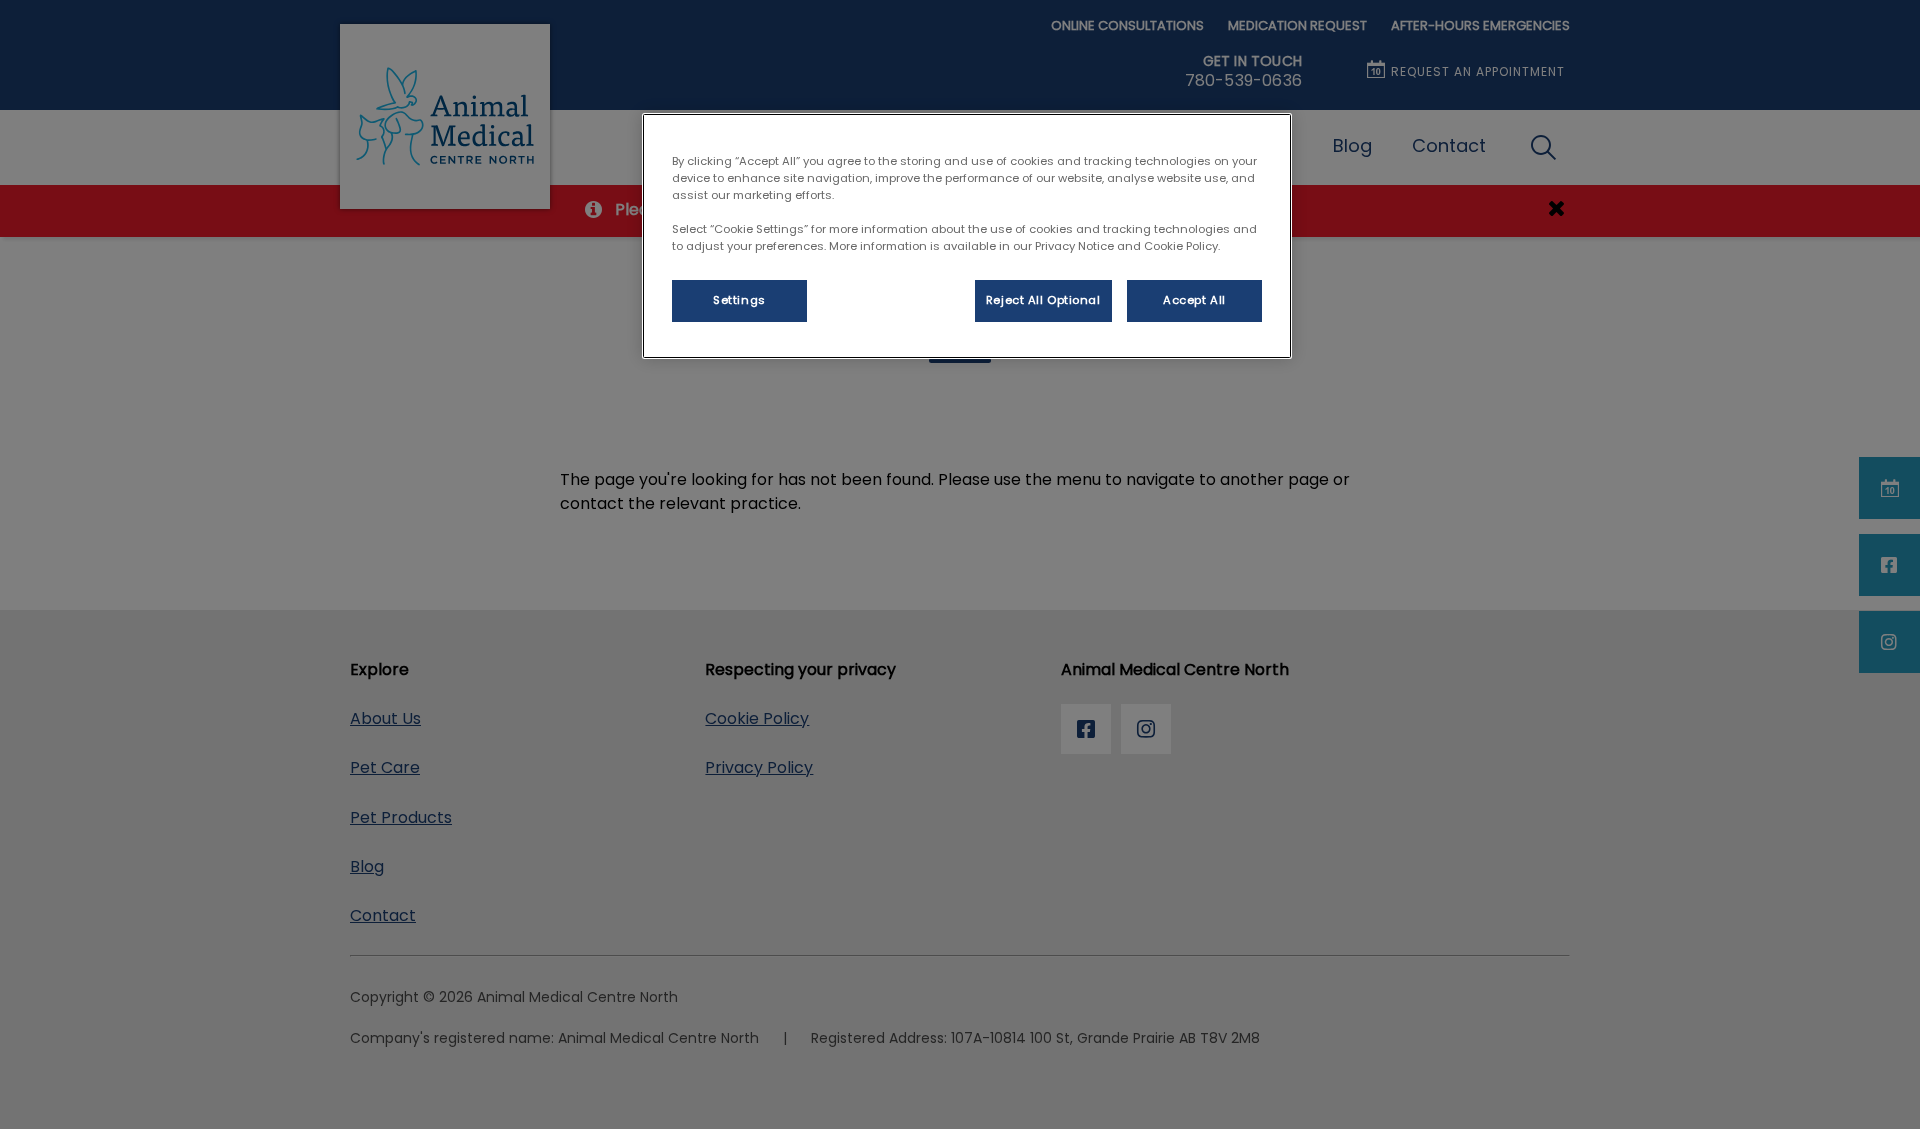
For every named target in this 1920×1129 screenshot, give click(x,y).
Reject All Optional (1043, 300)
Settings (739, 300)
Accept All (1194, 300)
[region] (967, 236)
